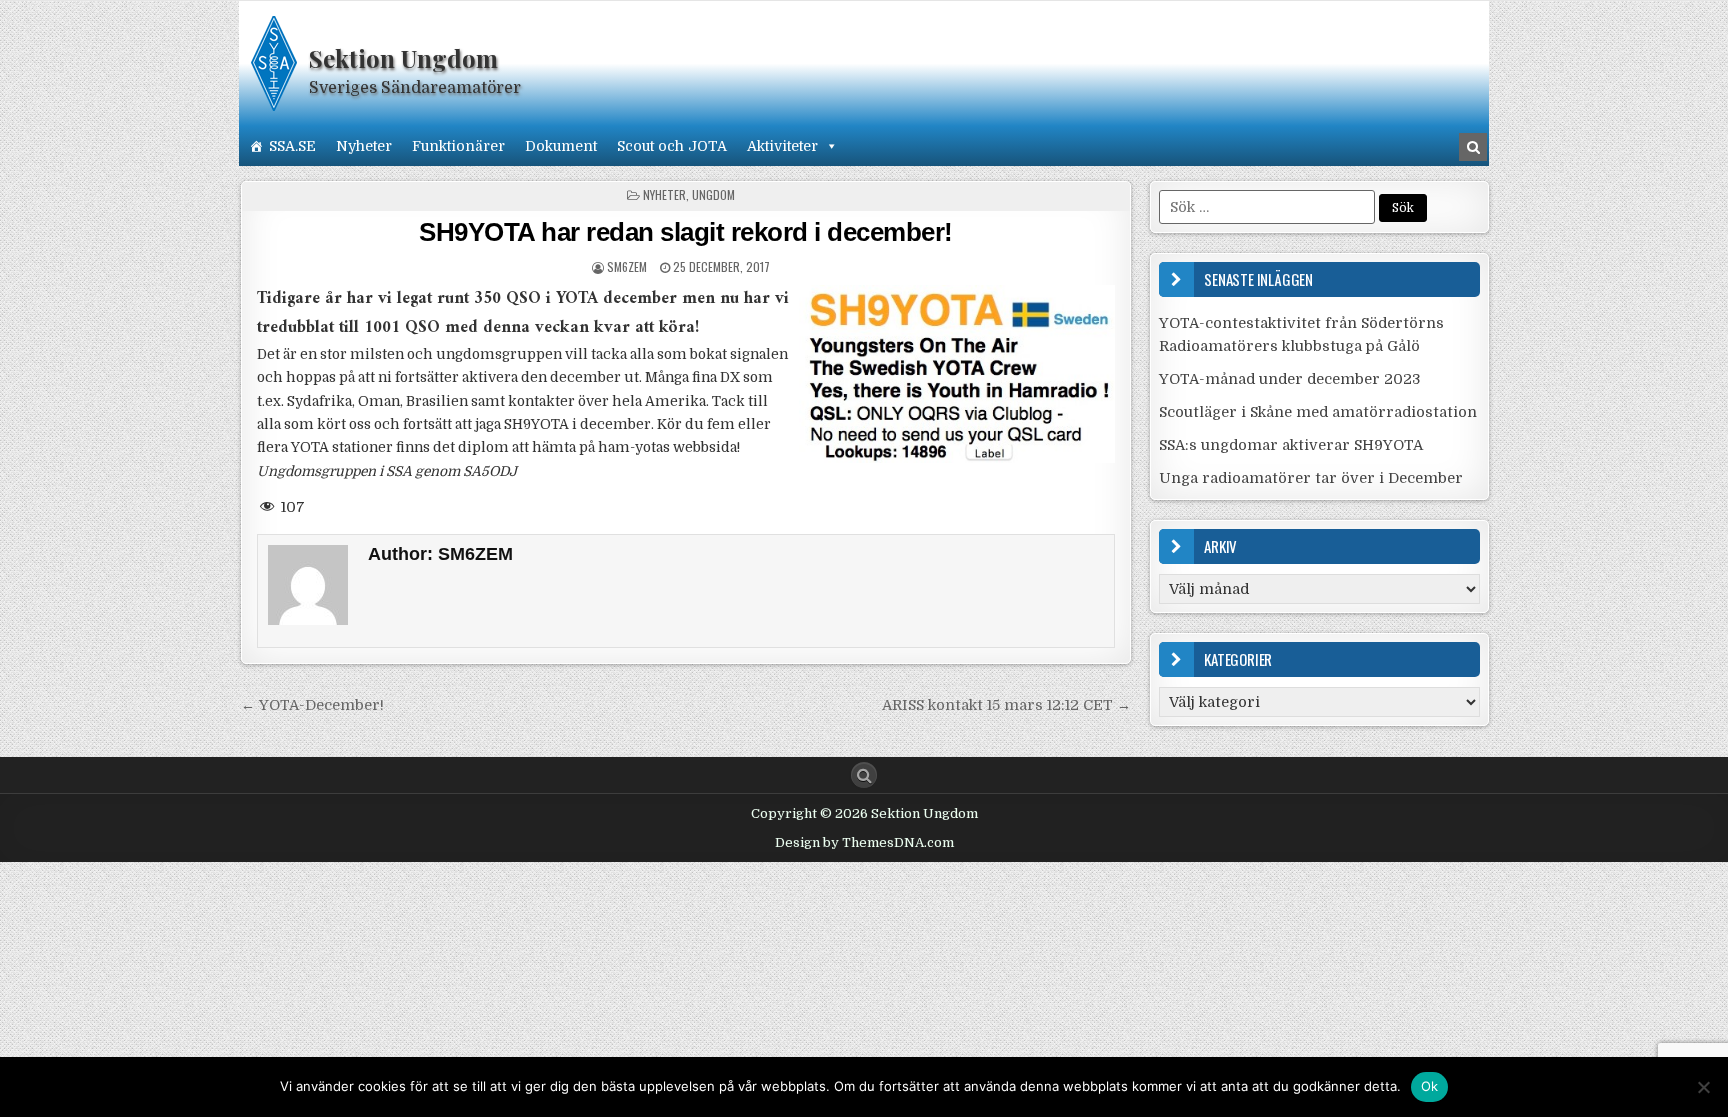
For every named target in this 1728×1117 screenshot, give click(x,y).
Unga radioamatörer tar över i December (1311, 478)
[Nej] (1703, 1087)
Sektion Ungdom (403, 58)
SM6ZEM (627, 266)
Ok (1430, 1086)
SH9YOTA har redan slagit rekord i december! (686, 232)
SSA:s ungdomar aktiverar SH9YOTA (1291, 445)
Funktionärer (458, 146)
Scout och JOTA (672, 146)
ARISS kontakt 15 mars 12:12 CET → (1006, 705)
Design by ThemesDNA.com (864, 842)
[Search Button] (864, 775)
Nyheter (364, 146)
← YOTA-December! (312, 705)
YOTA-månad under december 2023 (1290, 379)
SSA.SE (292, 146)
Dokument (561, 146)
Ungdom (713, 194)
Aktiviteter (782, 146)
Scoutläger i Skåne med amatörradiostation (1318, 412)
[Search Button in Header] (1473, 147)
